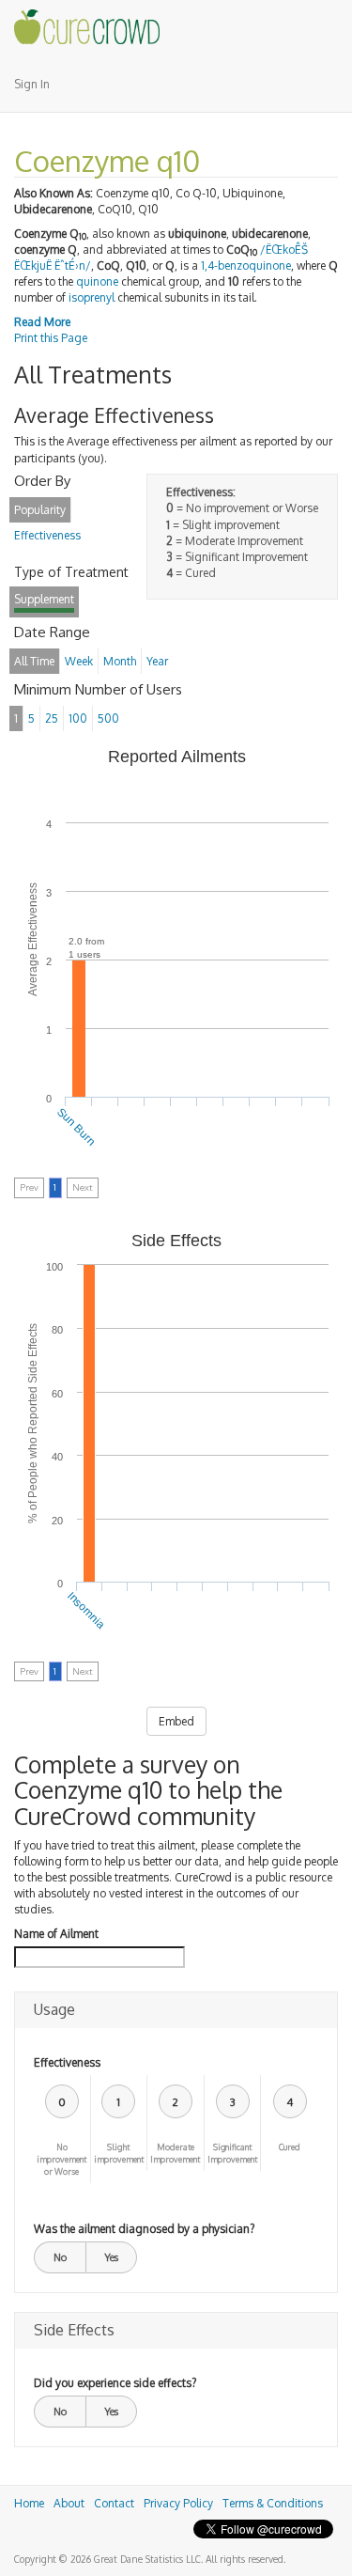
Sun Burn (76, 1126)
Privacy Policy (178, 2503)
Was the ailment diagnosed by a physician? (144, 2229)
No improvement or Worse (61, 2159)
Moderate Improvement (175, 2153)
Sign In (32, 84)
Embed (176, 1721)
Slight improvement (119, 2153)
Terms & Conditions (273, 2503)
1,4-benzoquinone (246, 265)
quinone (97, 281)
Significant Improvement (232, 2153)
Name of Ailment (56, 1934)
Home (29, 2503)
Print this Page (51, 338)
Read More (42, 322)
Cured (290, 2147)
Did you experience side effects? (115, 2383)
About (69, 2503)
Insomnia (87, 1610)
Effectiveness (67, 2062)
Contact (114, 2503)
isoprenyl (92, 297)
